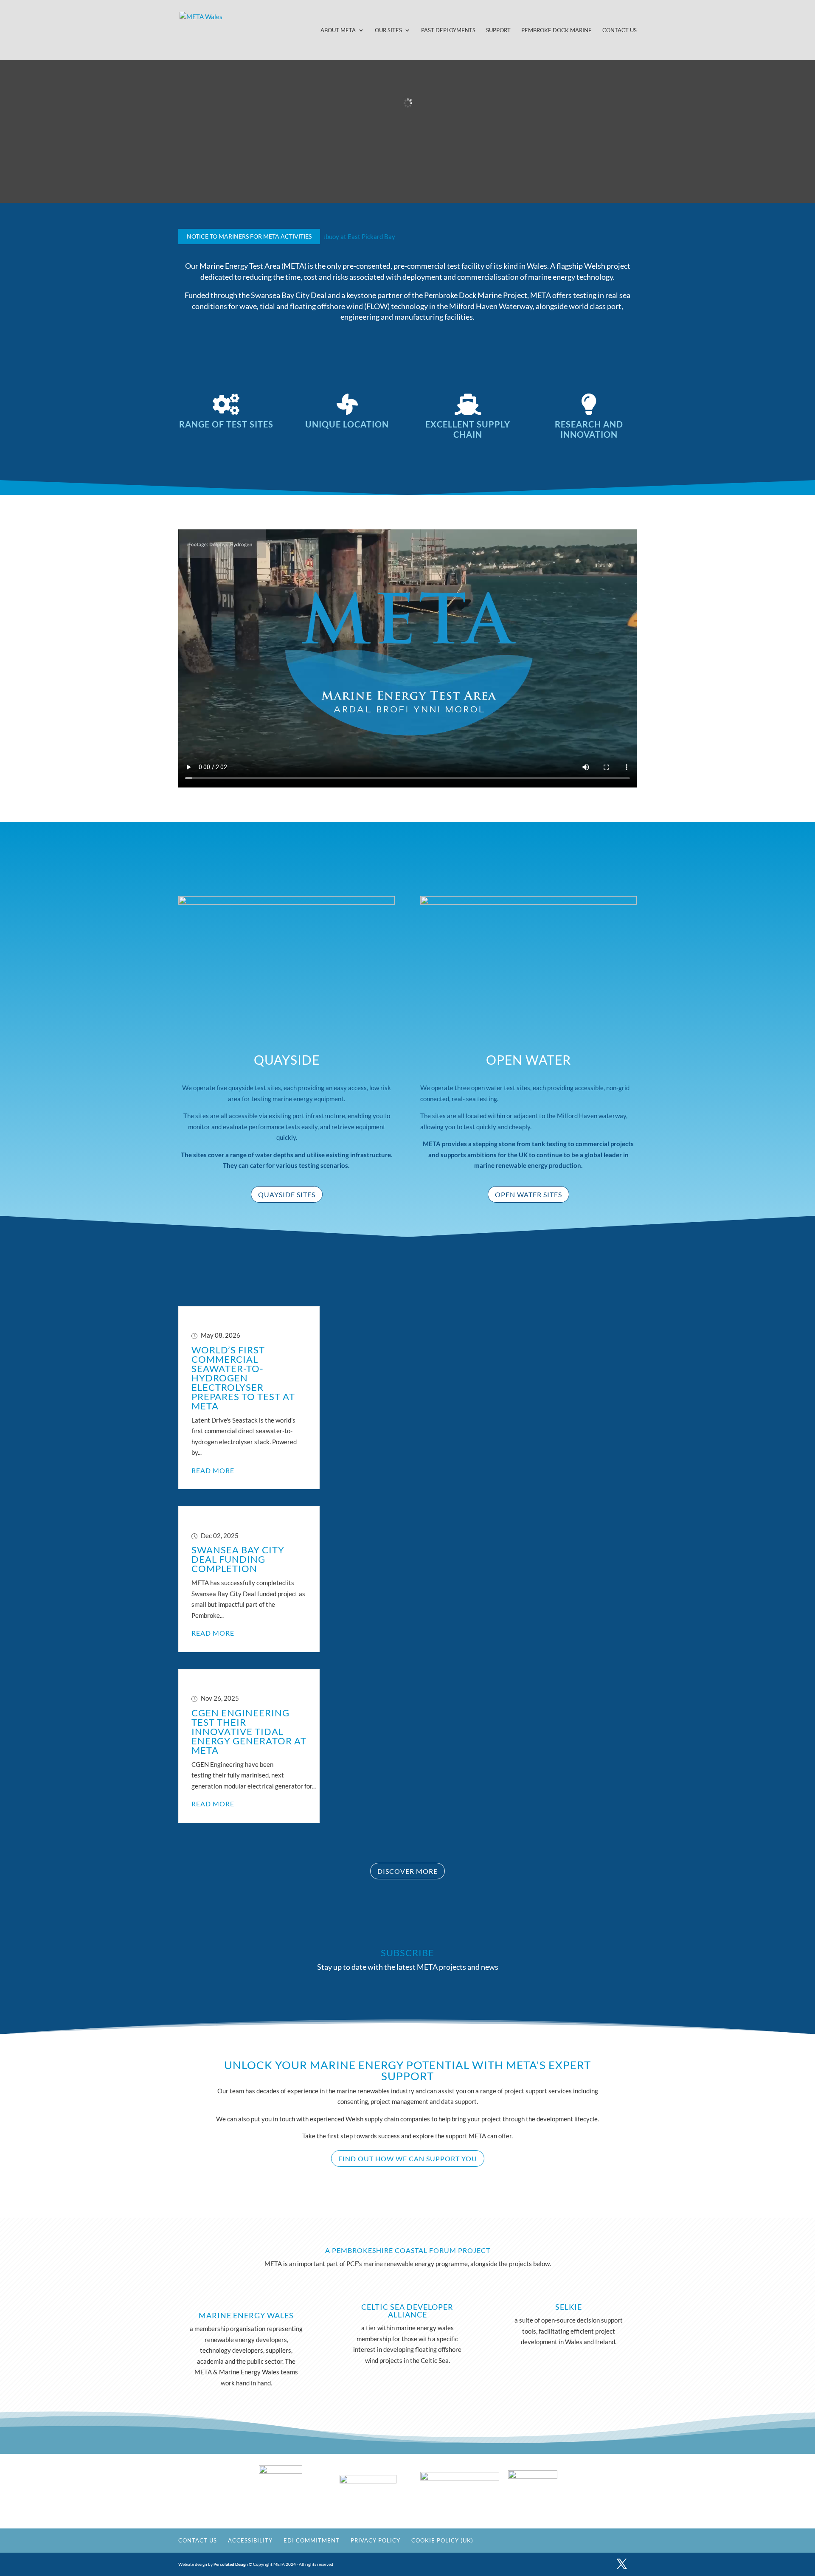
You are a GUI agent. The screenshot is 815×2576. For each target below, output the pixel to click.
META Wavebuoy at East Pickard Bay (329, 236)
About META (338, 30)
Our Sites (388, 30)
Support (498, 30)
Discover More (407, 1871)
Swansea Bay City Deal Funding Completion (238, 1559)
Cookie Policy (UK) (442, 2540)
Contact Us (620, 30)
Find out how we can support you (408, 2158)
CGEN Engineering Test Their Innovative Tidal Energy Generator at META (249, 1731)
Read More (213, 1470)
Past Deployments (448, 30)
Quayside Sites (287, 1194)
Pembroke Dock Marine (556, 30)
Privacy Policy (375, 2540)
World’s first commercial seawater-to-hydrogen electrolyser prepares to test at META (243, 1378)
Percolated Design (231, 2564)
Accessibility (250, 2540)
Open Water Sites (528, 1194)
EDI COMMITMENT (312, 2540)
